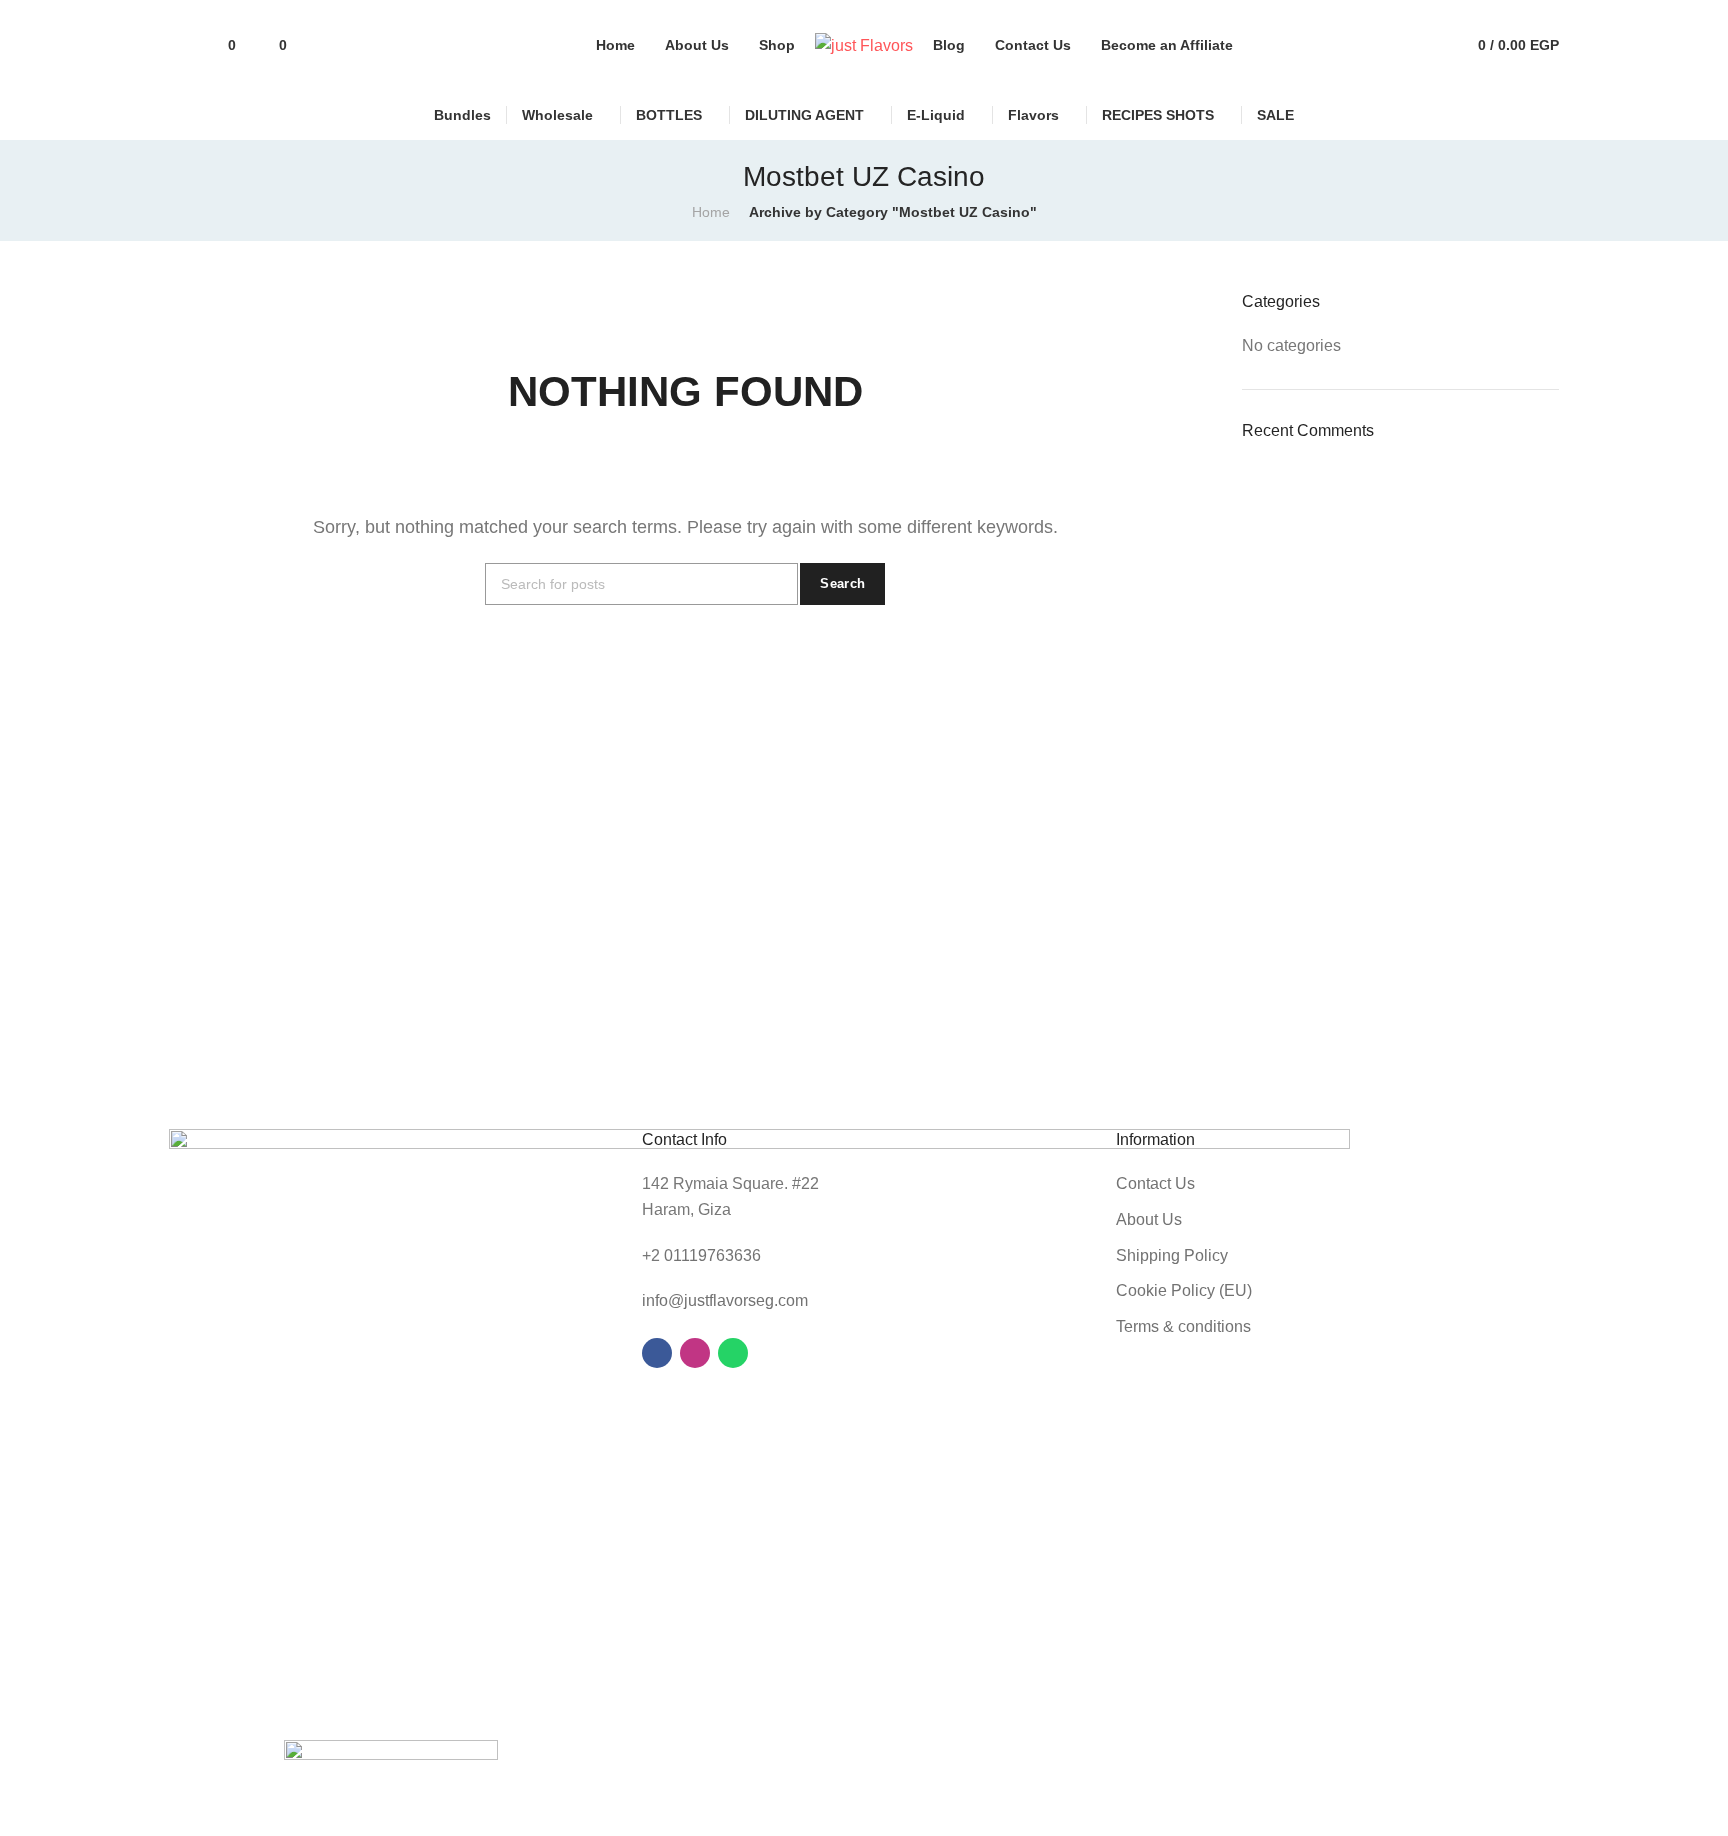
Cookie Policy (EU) (1184, 1290)
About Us (1149, 1219)
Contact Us (1155, 1183)
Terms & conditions (1183, 1326)
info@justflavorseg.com (725, 1300)
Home (711, 212)
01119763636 (712, 1255)
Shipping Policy (1172, 1255)
